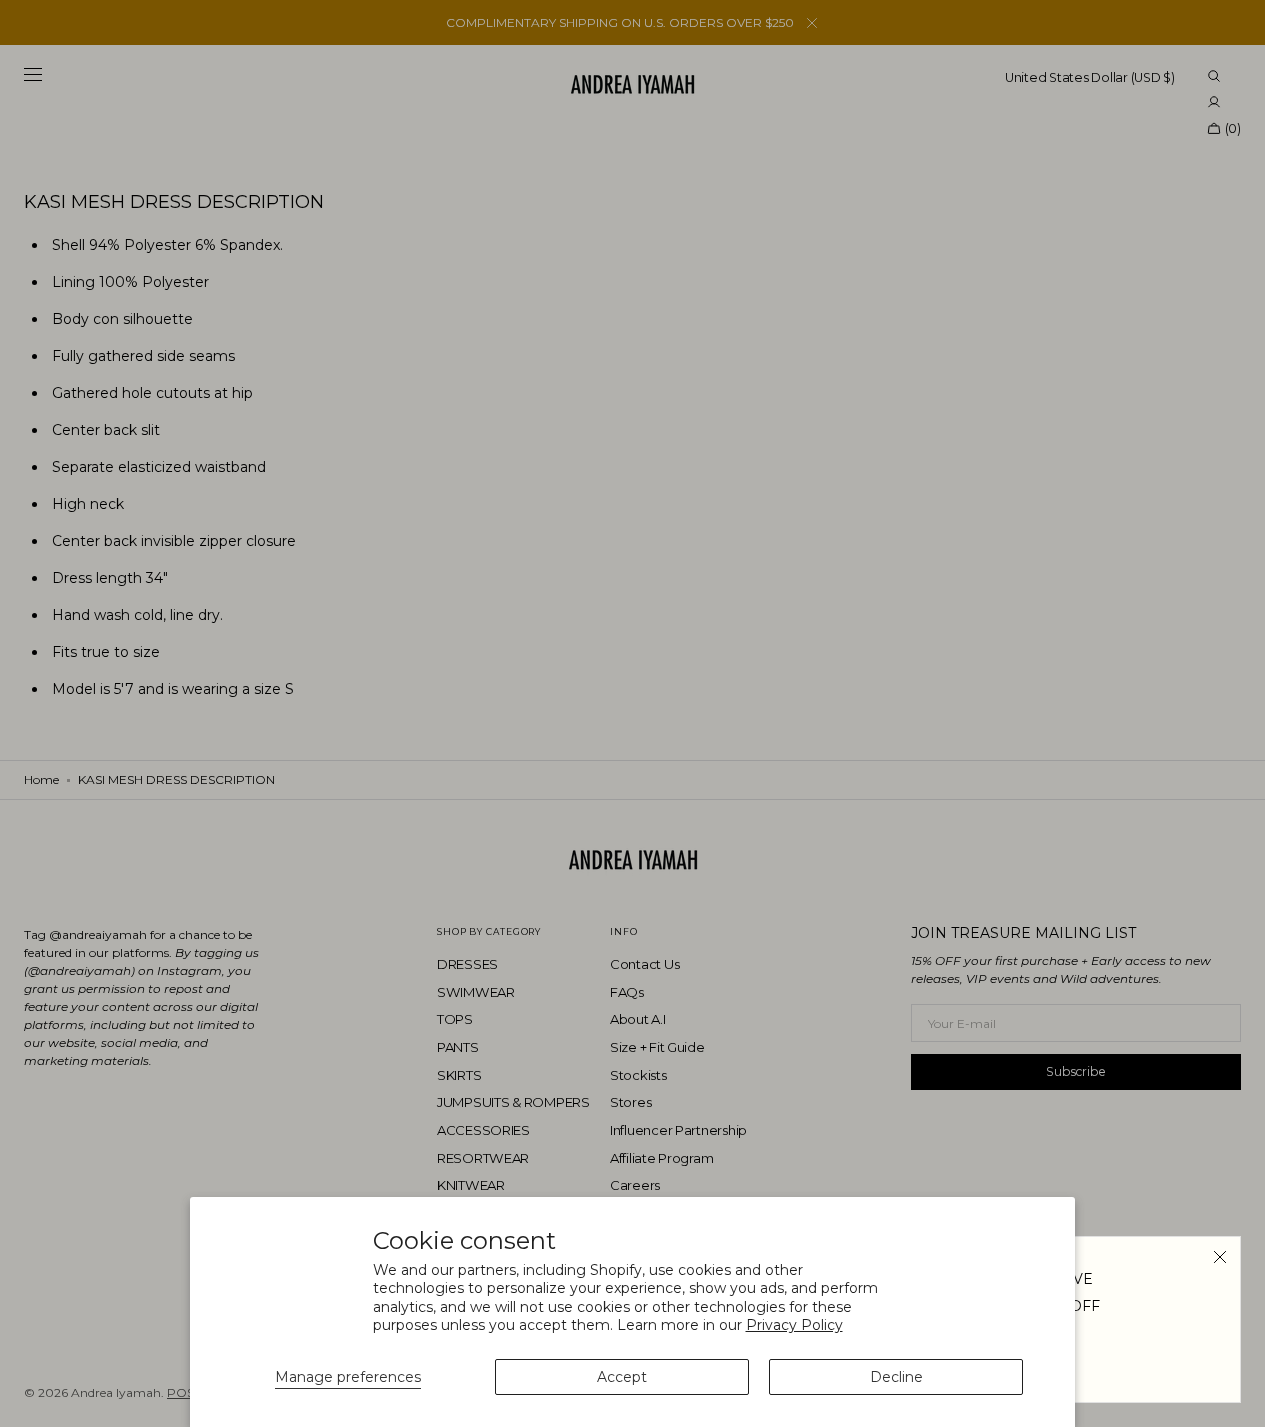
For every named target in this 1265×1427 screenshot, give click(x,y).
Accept (622, 1377)
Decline (896, 1377)
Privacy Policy (794, 1325)
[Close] (1220, 1257)
